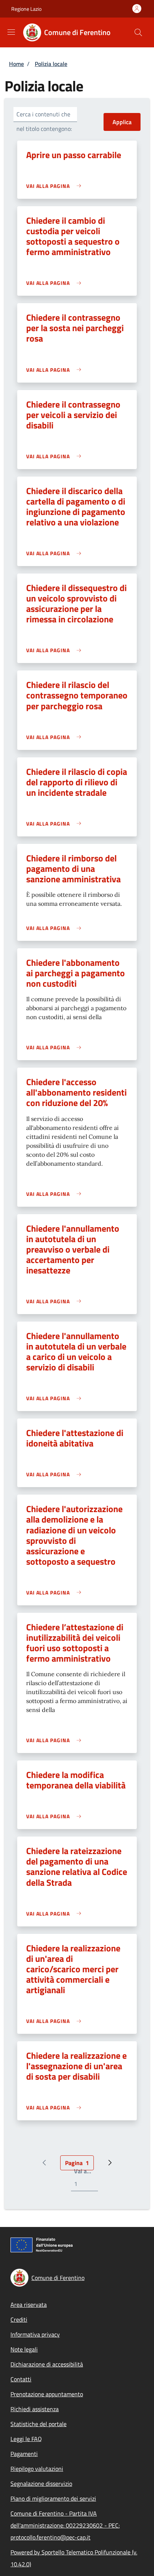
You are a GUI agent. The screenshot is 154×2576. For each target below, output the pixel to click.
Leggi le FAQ (26, 2439)
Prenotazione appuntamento (47, 2394)
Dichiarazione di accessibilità (47, 2364)
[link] (56, 186)
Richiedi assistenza (35, 2409)
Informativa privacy (35, 2334)
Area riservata (29, 2305)
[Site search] (138, 32)
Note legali (24, 2349)
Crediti (19, 2319)
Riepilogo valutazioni (37, 2469)
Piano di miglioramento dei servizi (53, 2498)
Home (16, 64)
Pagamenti (24, 2454)
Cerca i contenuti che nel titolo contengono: (44, 121)
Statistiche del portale (38, 2424)
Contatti (21, 2379)
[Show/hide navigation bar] (11, 32)
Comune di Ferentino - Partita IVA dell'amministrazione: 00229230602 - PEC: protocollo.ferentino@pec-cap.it (65, 2525)
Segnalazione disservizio (41, 2484)
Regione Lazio (26, 9)
